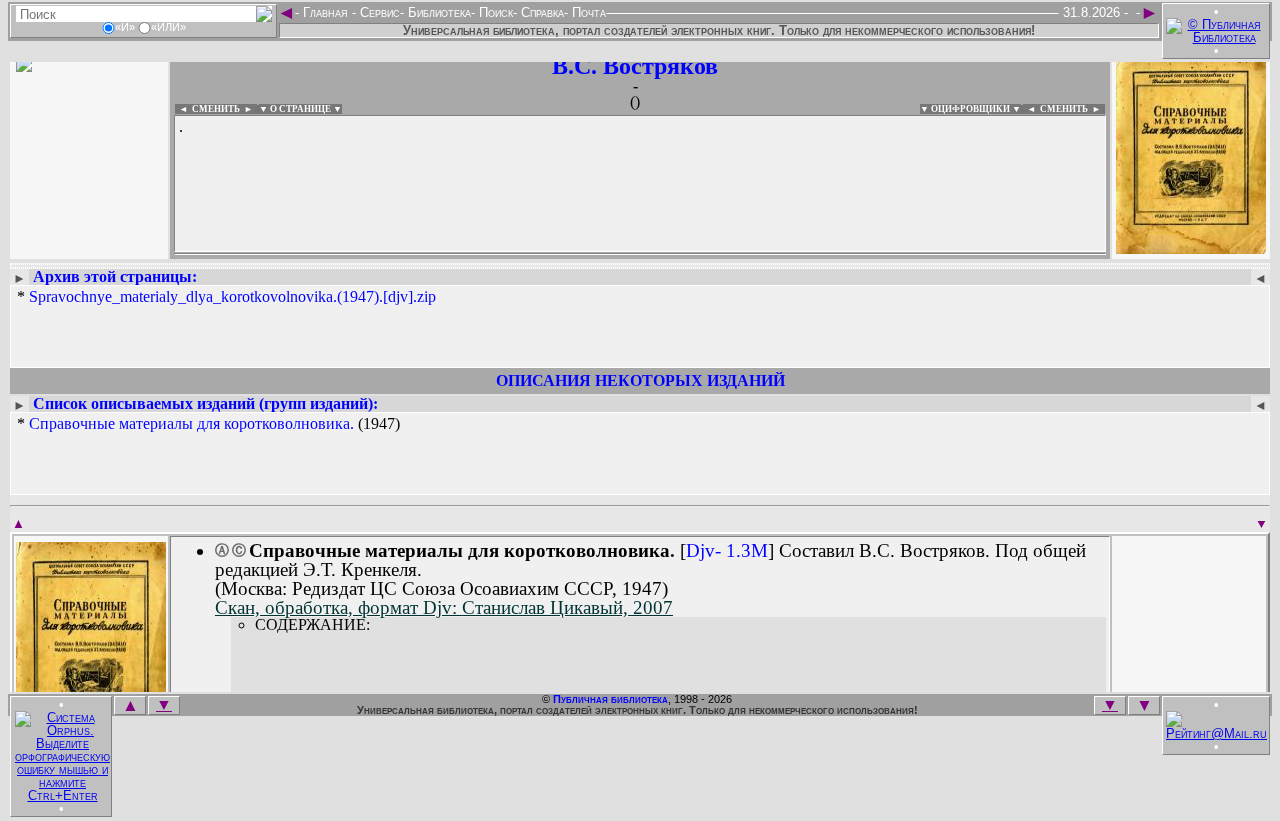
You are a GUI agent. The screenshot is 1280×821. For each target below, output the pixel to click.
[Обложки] (1191, 247)
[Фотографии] (89, 247)
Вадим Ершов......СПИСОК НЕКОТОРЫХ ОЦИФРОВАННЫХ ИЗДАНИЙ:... (640, 254)
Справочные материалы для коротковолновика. (191, 423)
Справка (540, 12)
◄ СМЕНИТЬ (207, 109)
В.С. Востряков (635, 66)
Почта (587, 12)
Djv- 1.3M (727, 550)
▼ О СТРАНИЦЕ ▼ (300, 109)
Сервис (378, 12)
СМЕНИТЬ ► (1072, 109)
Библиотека (437, 12)
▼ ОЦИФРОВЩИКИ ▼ (970, 109)
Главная (325, 12)
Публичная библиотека (610, 699)
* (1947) (208, 424)
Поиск (494, 12)
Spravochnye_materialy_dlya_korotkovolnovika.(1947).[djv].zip (232, 296)
